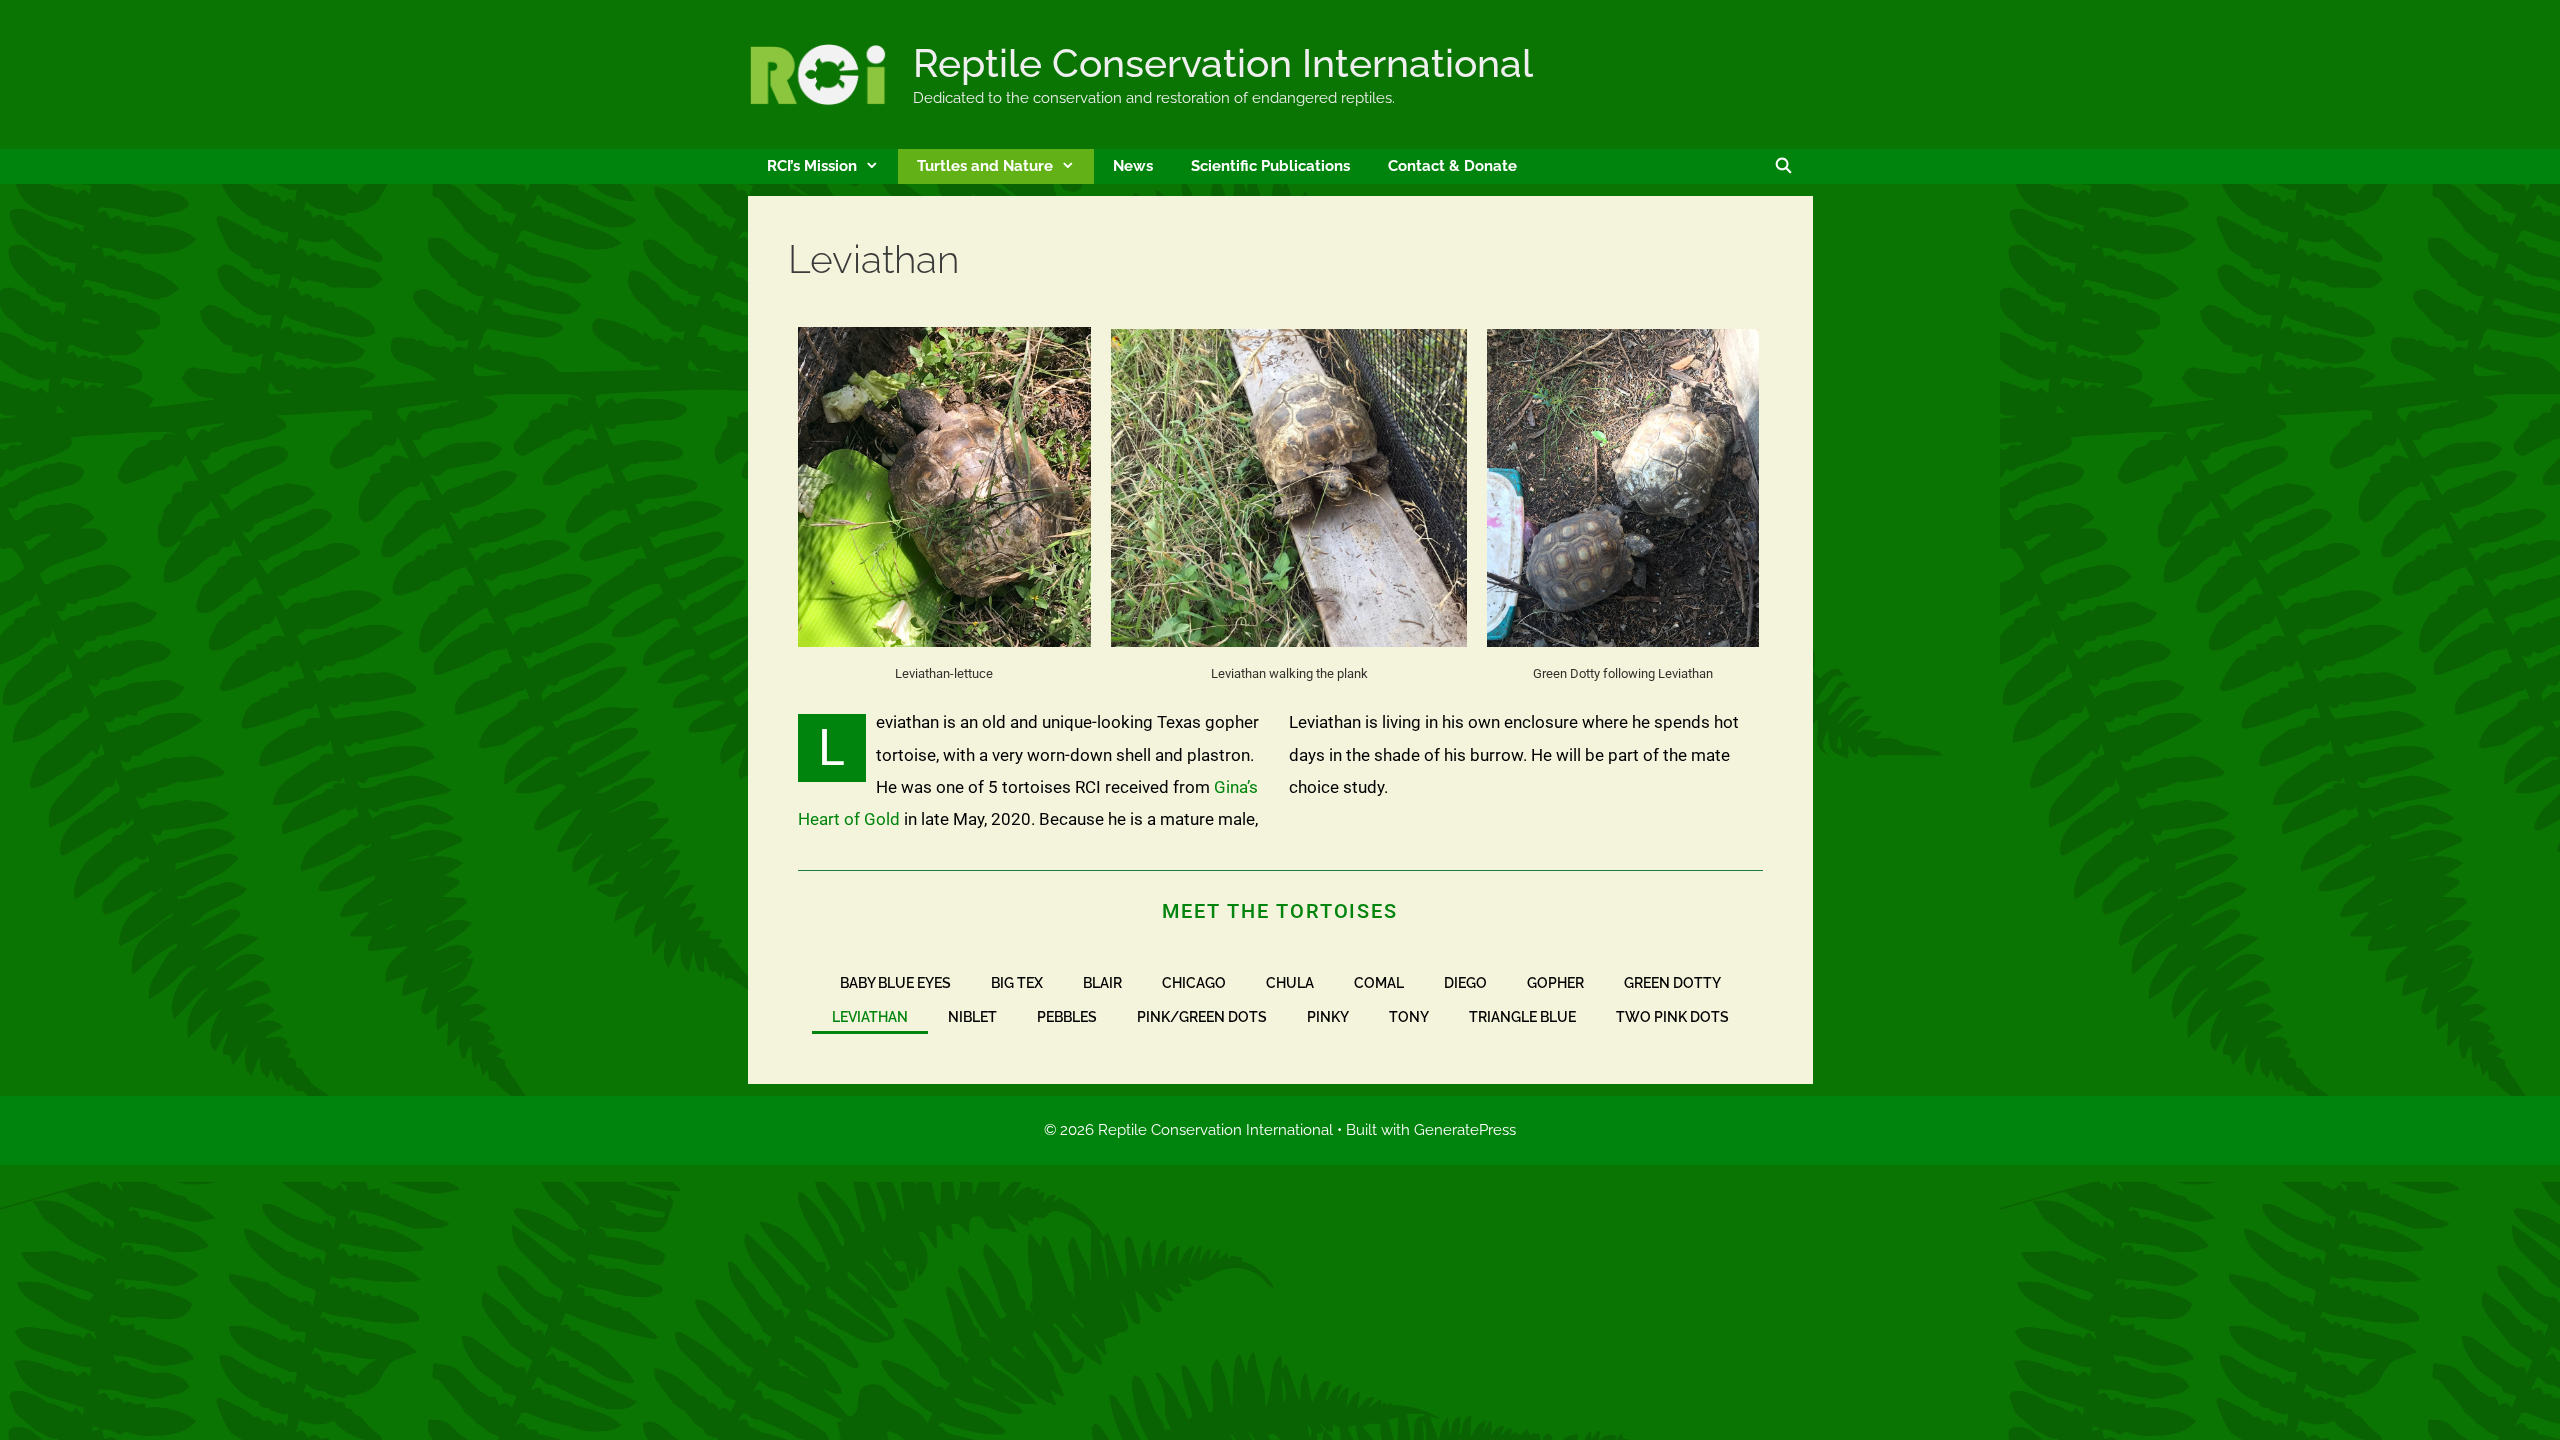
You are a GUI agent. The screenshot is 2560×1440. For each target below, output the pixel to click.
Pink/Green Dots (1202, 1017)
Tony (1409, 1017)
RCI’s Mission (812, 166)
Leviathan (870, 1017)
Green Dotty (1672, 983)
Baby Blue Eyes (895, 983)
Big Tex (1017, 983)
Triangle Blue (1522, 1017)
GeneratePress (1465, 1130)
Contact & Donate (1452, 166)
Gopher (1555, 983)
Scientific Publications (1270, 166)
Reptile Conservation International (1223, 63)
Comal (1379, 983)
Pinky (1328, 1017)
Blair (1102, 983)
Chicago (1194, 983)
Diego (1465, 983)
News (1133, 166)
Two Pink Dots (1672, 1017)
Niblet (972, 1017)
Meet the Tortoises (1279, 911)
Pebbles (1067, 1017)
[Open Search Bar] (1783, 166)
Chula (1290, 983)
